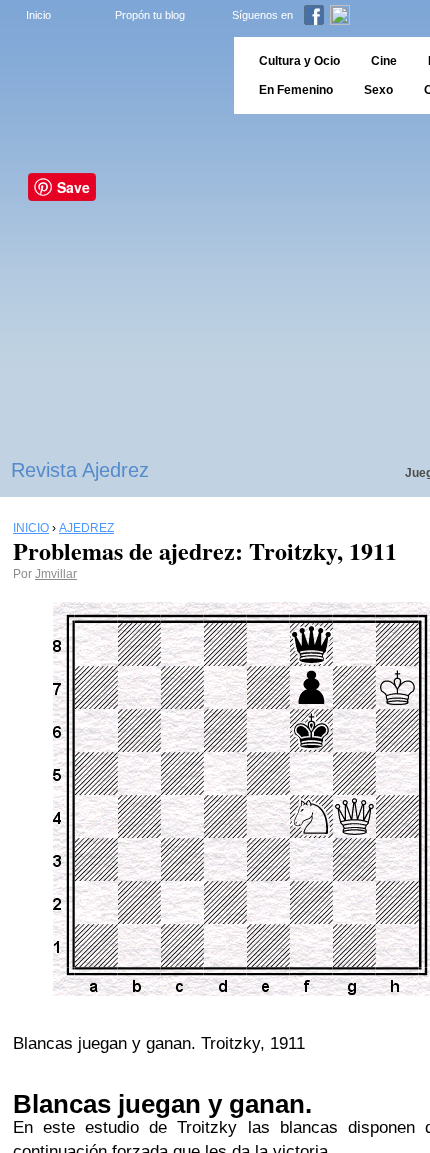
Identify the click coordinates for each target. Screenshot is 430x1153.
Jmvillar (56, 574)
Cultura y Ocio (299, 61)
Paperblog (110, 75)
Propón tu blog (150, 15)
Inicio (38, 15)
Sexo (378, 90)
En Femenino (296, 90)
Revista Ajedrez (80, 470)
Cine (384, 61)
